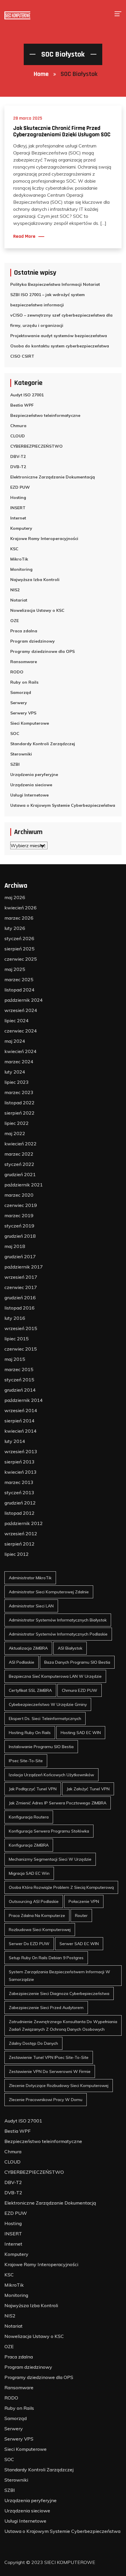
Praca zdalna (24, 631)
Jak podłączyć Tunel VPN (33, 1789)
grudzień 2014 (20, 1390)
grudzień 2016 (20, 1298)
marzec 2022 (19, 1154)
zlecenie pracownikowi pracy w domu (46, 2100)
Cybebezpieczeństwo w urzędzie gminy (48, 1704)
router (81, 1916)
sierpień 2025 (19, 949)
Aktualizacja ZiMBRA (28, 1648)
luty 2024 (15, 1072)
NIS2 (15, 590)
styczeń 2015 (19, 1380)
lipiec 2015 (17, 1339)
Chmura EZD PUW (80, 1690)
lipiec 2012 (17, 1554)
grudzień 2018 (20, 1236)
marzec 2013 (19, 1482)
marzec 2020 (19, 1195)
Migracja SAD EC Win (29, 1873)
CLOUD (18, 436)
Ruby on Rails (24, 682)
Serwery (19, 703)
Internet (18, 518)
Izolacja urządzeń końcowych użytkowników (51, 1775)
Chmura (18, 426)
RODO (17, 672)
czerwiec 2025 (21, 959)
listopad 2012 (19, 1513)
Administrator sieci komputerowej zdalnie (49, 1592)
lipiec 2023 (17, 1082)
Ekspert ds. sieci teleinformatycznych (45, 1719)
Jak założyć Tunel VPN (88, 1789)
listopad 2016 (19, 1308)
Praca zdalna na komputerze (37, 1916)
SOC (15, 733)
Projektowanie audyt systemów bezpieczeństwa (59, 336)
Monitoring (21, 569)
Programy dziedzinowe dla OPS (42, 651)
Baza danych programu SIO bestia (77, 1662)
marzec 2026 (19, 918)
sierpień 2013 (19, 1462)
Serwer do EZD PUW (29, 1944)
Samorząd (21, 692)
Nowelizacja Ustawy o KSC (37, 610)
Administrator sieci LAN (31, 1606)
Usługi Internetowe (29, 795)
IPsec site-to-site (26, 1761)
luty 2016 (15, 1318)
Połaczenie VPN (84, 1901)
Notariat (19, 600)
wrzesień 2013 (21, 1451)
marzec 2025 (19, 979)
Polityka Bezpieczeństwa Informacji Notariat (55, 284)
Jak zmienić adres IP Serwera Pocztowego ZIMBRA (58, 1803)
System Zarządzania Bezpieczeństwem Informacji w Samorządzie (59, 1976)
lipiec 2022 (17, 1123)
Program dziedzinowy (33, 641)
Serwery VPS (23, 713)
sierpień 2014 (19, 1421)
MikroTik (19, 559)
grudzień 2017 (20, 1256)
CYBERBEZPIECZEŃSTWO (36, 446)
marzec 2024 (19, 1062)
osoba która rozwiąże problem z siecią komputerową (61, 1887)
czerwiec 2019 (21, 1205)
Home (41, 74)
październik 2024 (24, 1000)
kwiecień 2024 (21, 1051)
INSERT (18, 508)
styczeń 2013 (19, 1492)
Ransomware (24, 662)
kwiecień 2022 (21, 1144)
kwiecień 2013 (21, 1472)
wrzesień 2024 (21, 1010)
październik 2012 (24, 1523)
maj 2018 (15, 1246)
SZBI (15, 764)
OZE (15, 621)
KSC (14, 549)
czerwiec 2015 (21, 1349)
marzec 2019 (19, 1215)
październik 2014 (24, 1400)
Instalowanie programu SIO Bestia (41, 1747)
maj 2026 (15, 897)
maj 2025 (15, 969)
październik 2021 (24, 1185)
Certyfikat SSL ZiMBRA (30, 1690)
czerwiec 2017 (21, 1287)
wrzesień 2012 (21, 1534)
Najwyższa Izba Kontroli (35, 580)
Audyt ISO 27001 (27, 395)
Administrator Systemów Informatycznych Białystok (58, 1620)
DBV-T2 (18, 456)
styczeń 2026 (19, 938)
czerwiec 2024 (21, 1031)
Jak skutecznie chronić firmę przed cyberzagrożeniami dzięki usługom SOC (62, 131)
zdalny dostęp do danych (33, 2043)
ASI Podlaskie (22, 1662)
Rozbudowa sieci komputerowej (40, 1930)
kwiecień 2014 (21, 1431)
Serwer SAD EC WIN (79, 1944)
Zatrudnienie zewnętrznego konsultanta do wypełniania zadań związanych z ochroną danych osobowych (63, 2025)
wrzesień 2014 (21, 1410)
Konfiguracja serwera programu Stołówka (49, 1831)
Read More (24, 237)
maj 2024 (15, 1041)
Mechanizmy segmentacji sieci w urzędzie (50, 1859)
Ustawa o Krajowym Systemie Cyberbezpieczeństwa (63, 805)
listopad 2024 (19, 990)
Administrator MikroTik (30, 1578)
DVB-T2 (18, 467)
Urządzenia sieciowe (31, 785)
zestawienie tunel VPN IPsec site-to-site (49, 2057)
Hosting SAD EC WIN (81, 1733)
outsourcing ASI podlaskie (34, 1901)
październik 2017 (24, 1267)
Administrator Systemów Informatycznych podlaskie (58, 1634)
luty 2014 (15, 1441)
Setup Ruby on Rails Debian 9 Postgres (46, 1958)
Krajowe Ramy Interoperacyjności (44, 539)
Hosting (18, 497)
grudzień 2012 (20, 1503)
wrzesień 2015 (21, 1328)
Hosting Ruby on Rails (30, 1733)
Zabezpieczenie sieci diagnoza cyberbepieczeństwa (59, 1993)
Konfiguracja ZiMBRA (29, 1845)
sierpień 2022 (19, 1113)
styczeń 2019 (19, 1226)
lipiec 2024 (17, 1020)
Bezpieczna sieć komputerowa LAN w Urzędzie (55, 1676)
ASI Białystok (70, 1648)
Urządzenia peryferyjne (34, 775)
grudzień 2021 (20, 1174)
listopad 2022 (19, 1103)
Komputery (21, 528)
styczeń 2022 (19, 1164)
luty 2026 (15, 928)
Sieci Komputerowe (30, 723)
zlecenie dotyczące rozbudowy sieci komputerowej (59, 2086)
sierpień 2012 (19, 1544)
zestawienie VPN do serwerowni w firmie (50, 2071)
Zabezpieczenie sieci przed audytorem (46, 2008)
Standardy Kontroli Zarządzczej (43, 744)
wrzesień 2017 (21, 1277)
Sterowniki (21, 754)
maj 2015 (15, 1359)
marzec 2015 (19, 1369)
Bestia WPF (22, 405)
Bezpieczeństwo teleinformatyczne (45, 415)
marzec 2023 (19, 1092)
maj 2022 (15, 1133)
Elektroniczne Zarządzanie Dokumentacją (53, 477)
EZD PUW (20, 487)
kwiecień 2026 (21, 908)
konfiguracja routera (29, 1817)
